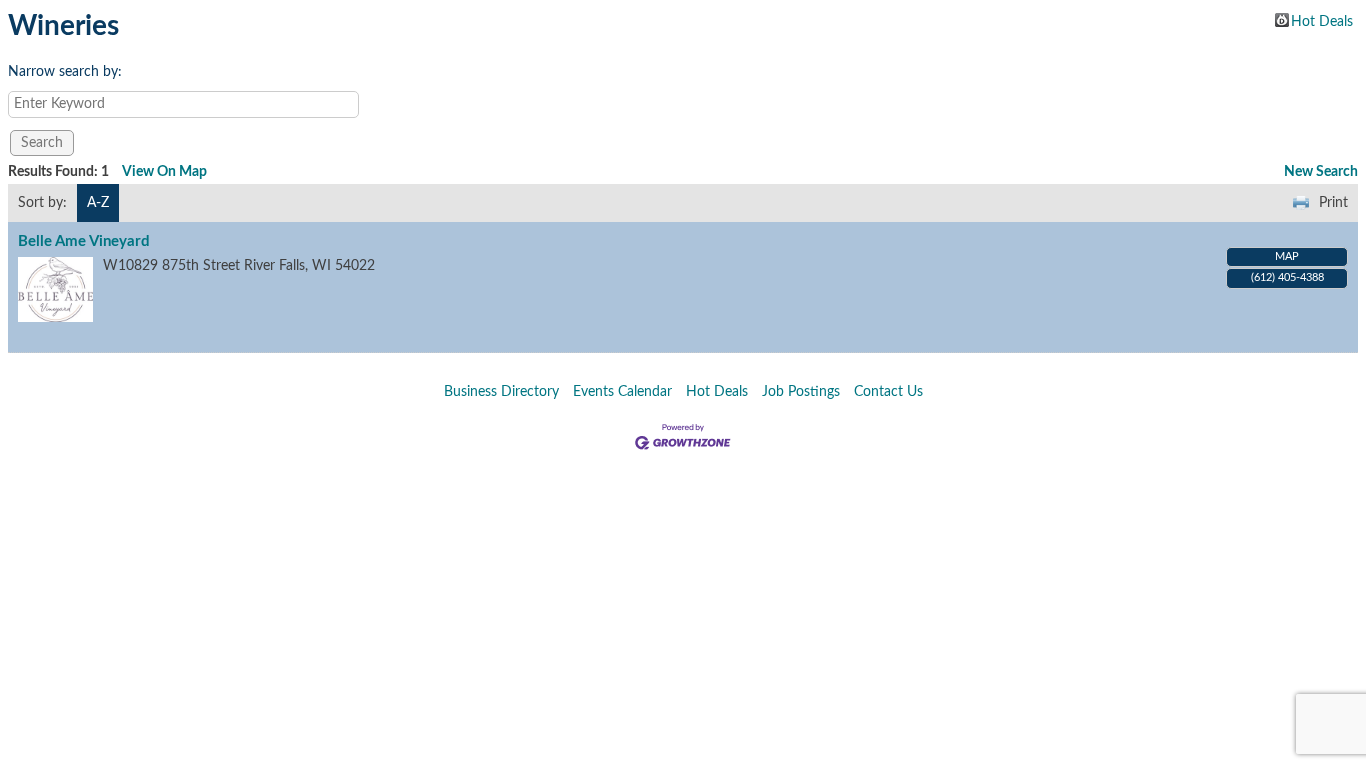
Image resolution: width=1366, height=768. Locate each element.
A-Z (98, 203)
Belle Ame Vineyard (84, 241)
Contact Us (888, 392)
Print (1333, 203)
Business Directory (501, 392)
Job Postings (801, 392)
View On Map (164, 172)
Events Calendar (622, 392)
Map (1287, 256)
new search (1321, 172)
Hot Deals (1322, 21)
